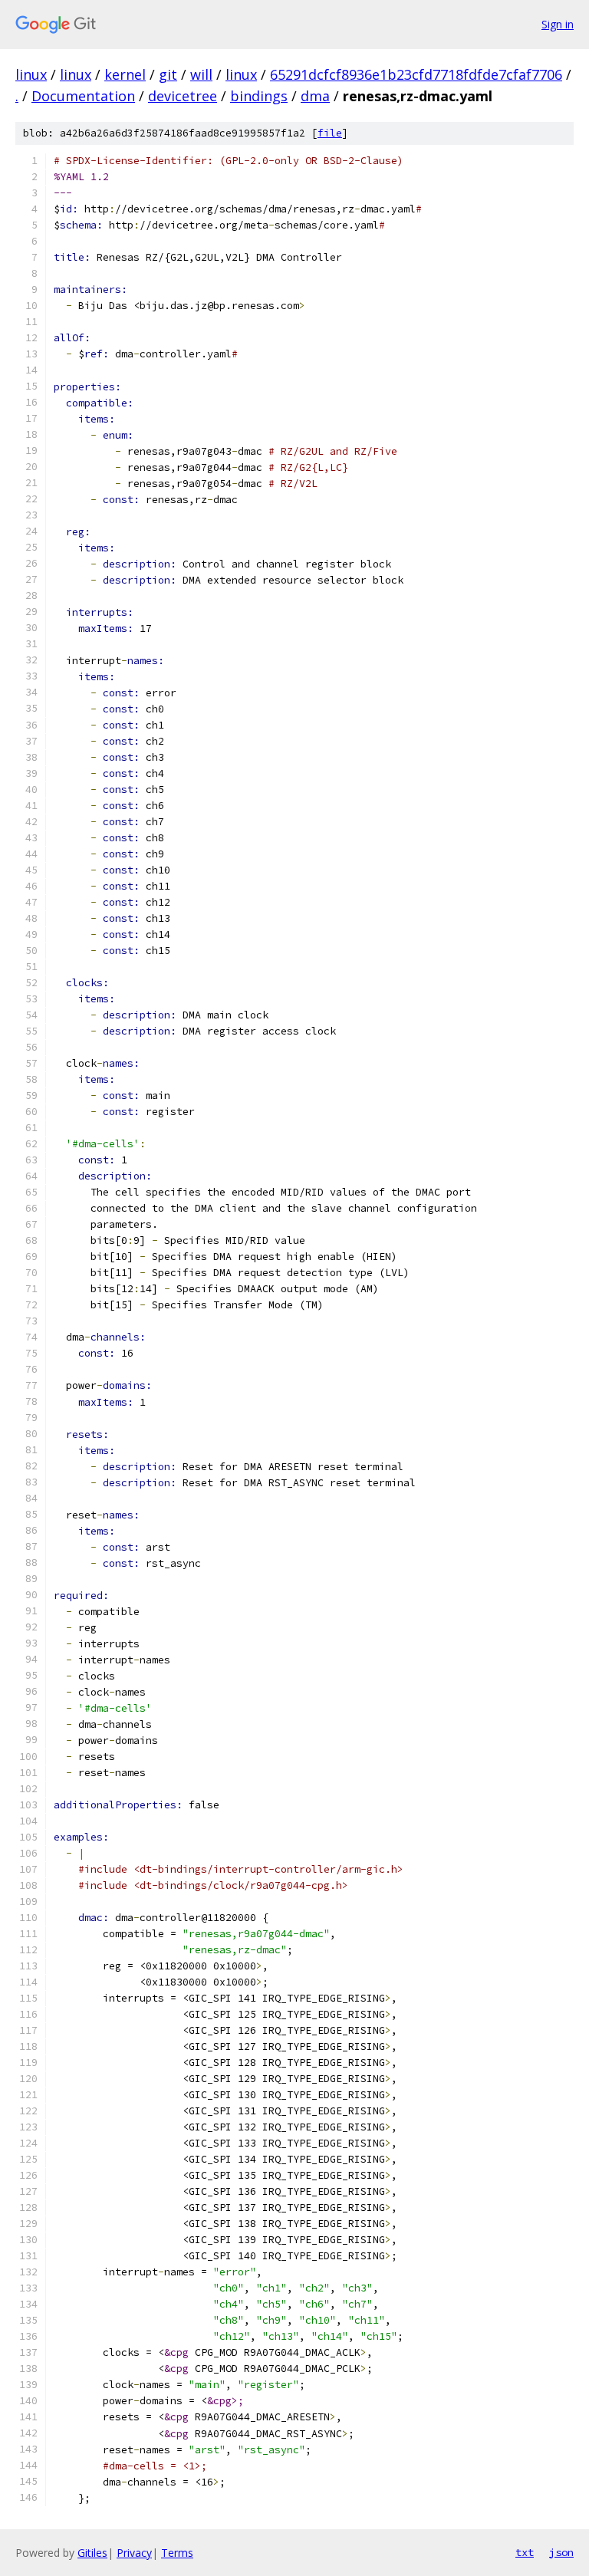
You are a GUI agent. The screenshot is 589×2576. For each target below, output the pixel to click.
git (168, 74)
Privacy (134, 2553)
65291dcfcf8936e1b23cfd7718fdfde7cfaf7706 (416, 74)
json (561, 2552)
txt (525, 2552)
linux (31, 74)
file (330, 133)
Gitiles (92, 2553)
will (201, 74)
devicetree (183, 96)
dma (315, 96)
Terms (177, 2553)
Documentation (83, 96)
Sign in (558, 24)
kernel (125, 74)
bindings (259, 96)
